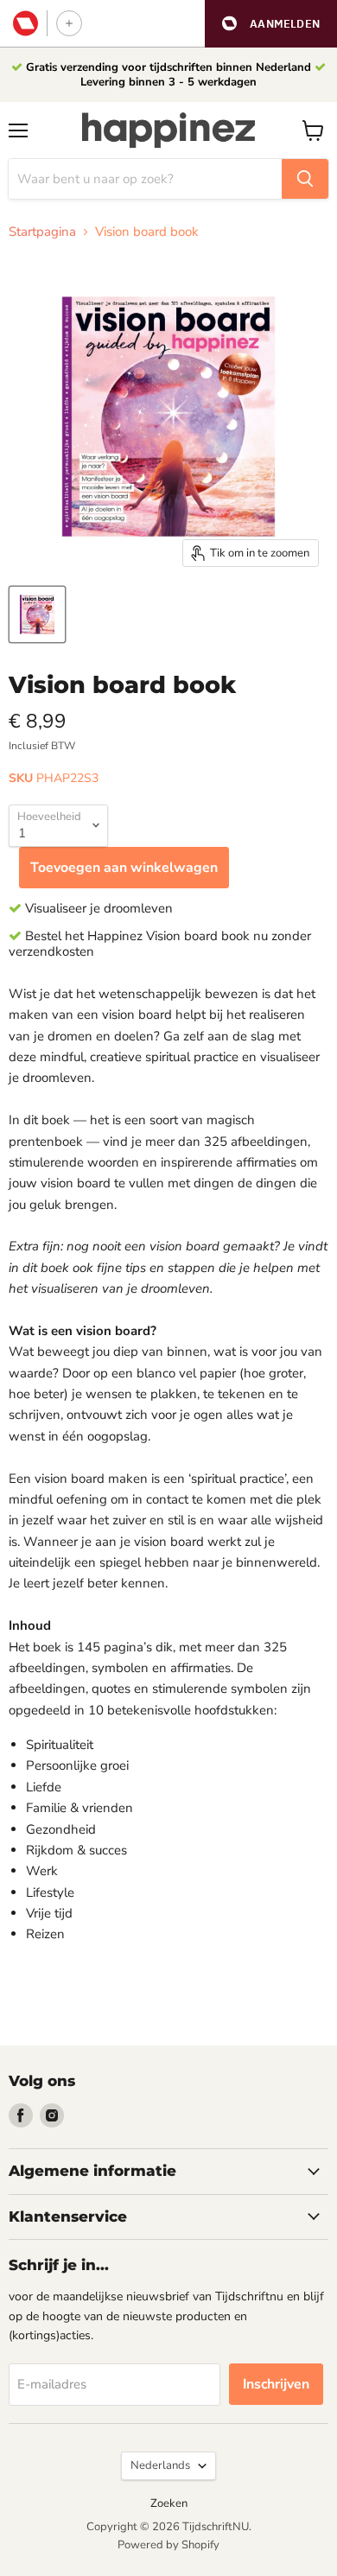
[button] (271, 24)
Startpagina (42, 232)
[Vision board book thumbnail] (37, 614)
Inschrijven (276, 2384)
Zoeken (169, 2503)
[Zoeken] (305, 179)
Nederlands (160, 2465)
